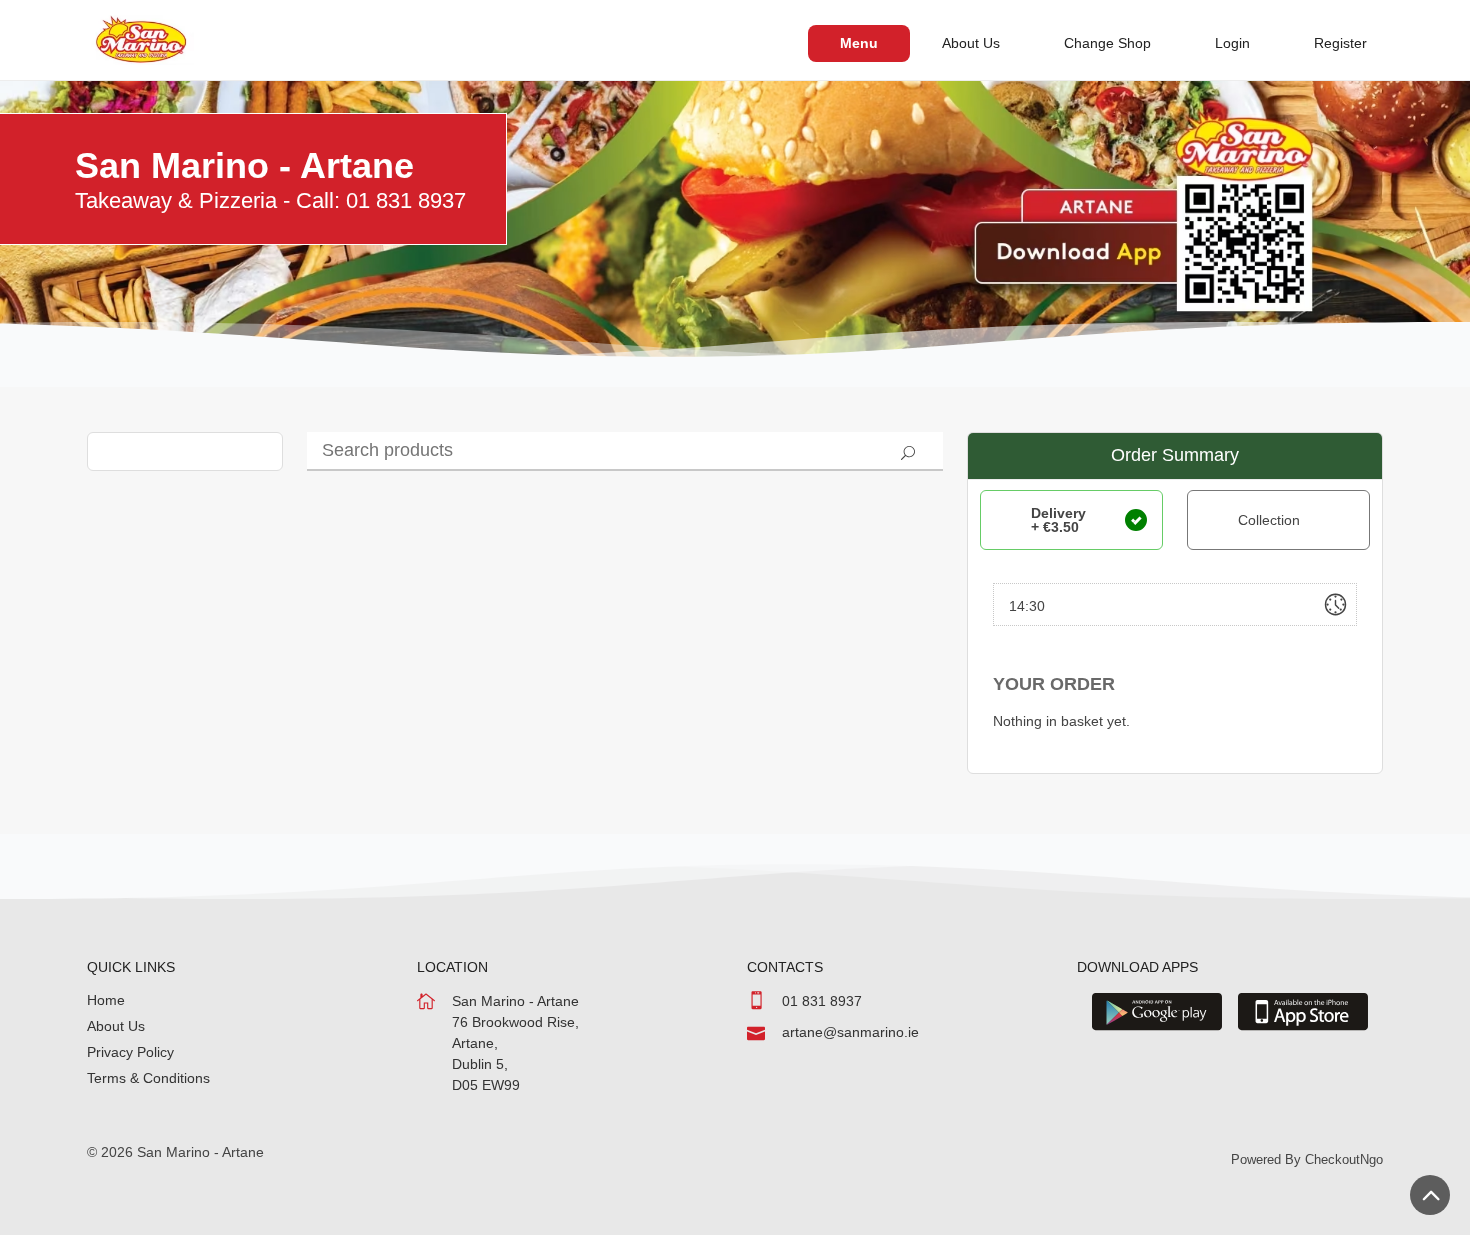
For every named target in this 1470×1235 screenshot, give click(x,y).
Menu (859, 43)
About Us (971, 43)
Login (1232, 43)
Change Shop (1107, 43)
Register (1340, 43)
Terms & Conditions (148, 1078)
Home (106, 1000)
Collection (1269, 520)
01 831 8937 (822, 1001)
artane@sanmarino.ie (850, 1032)
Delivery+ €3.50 (1058, 520)
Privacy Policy (130, 1052)
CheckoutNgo (1344, 1159)
